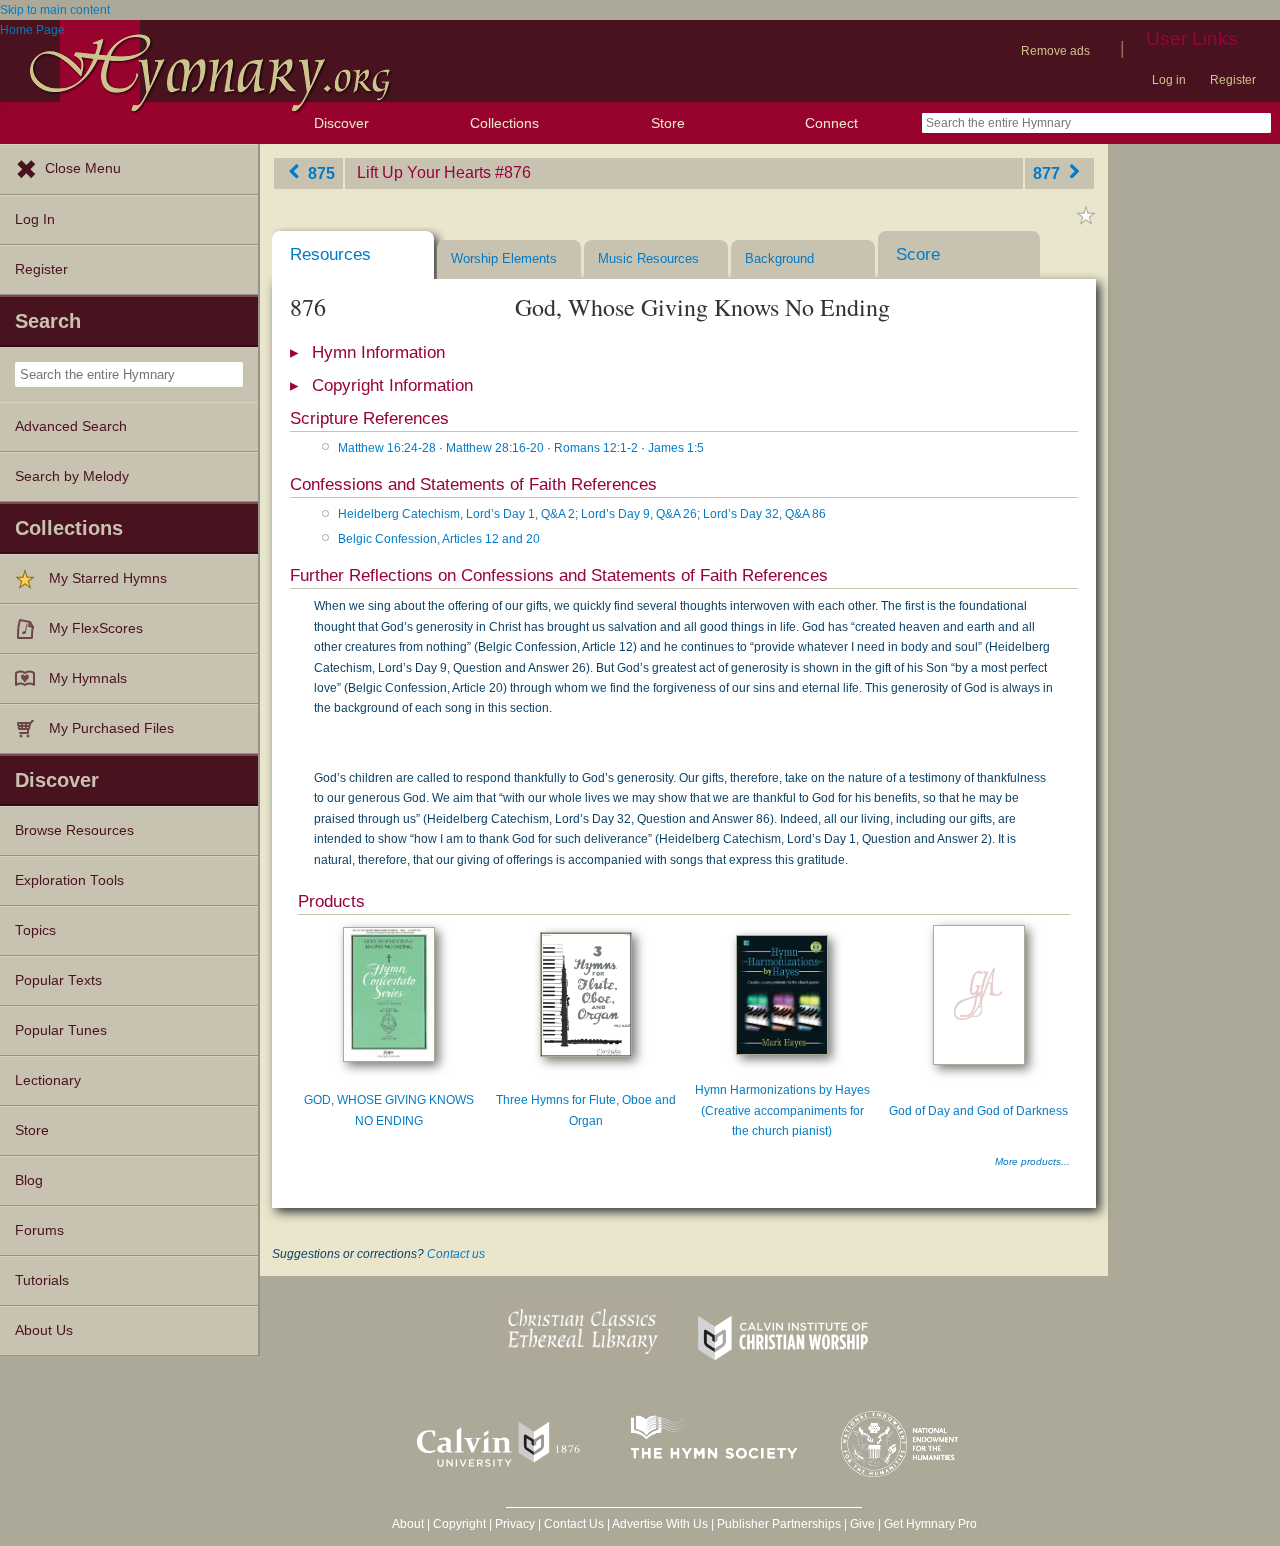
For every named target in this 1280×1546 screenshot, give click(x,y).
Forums (39, 1230)
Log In (35, 219)
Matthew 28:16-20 (495, 448)
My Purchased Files (111, 728)
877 (1048, 172)
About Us (44, 1330)
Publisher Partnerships (779, 1524)
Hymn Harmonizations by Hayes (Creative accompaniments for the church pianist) (782, 1110)
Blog (29, 1180)
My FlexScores (96, 628)
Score (918, 254)
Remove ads (1055, 51)
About (408, 1524)
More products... (1032, 1161)
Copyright (459, 1524)
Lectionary (48, 1080)
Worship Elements (504, 258)
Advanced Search (71, 426)
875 (319, 172)
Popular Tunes (61, 1030)
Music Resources (648, 258)
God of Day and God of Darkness (978, 1111)
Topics (35, 930)
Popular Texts (58, 980)
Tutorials (42, 1280)
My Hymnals (88, 678)
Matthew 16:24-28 (387, 448)
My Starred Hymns (108, 578)
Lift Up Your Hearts (424, 172)
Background (779, 258)
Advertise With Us (660, 1524)
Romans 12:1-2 (596, 448)
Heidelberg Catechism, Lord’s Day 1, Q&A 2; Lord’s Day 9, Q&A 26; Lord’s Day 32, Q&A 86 (582, 514)
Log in (1169, 80)
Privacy (515, 1524)
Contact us (456, 1254)
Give (862, 1524)
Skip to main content (55, 10)
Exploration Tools (69, 880)
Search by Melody (72, 476)
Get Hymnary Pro (930, 1524)
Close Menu (83, 168)
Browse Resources (74, 830)
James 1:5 (676, 448)
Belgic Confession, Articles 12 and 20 (439, 539)
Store (668, 123)
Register (1233, 80)
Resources (330, 254)
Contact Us (574, 1524)
